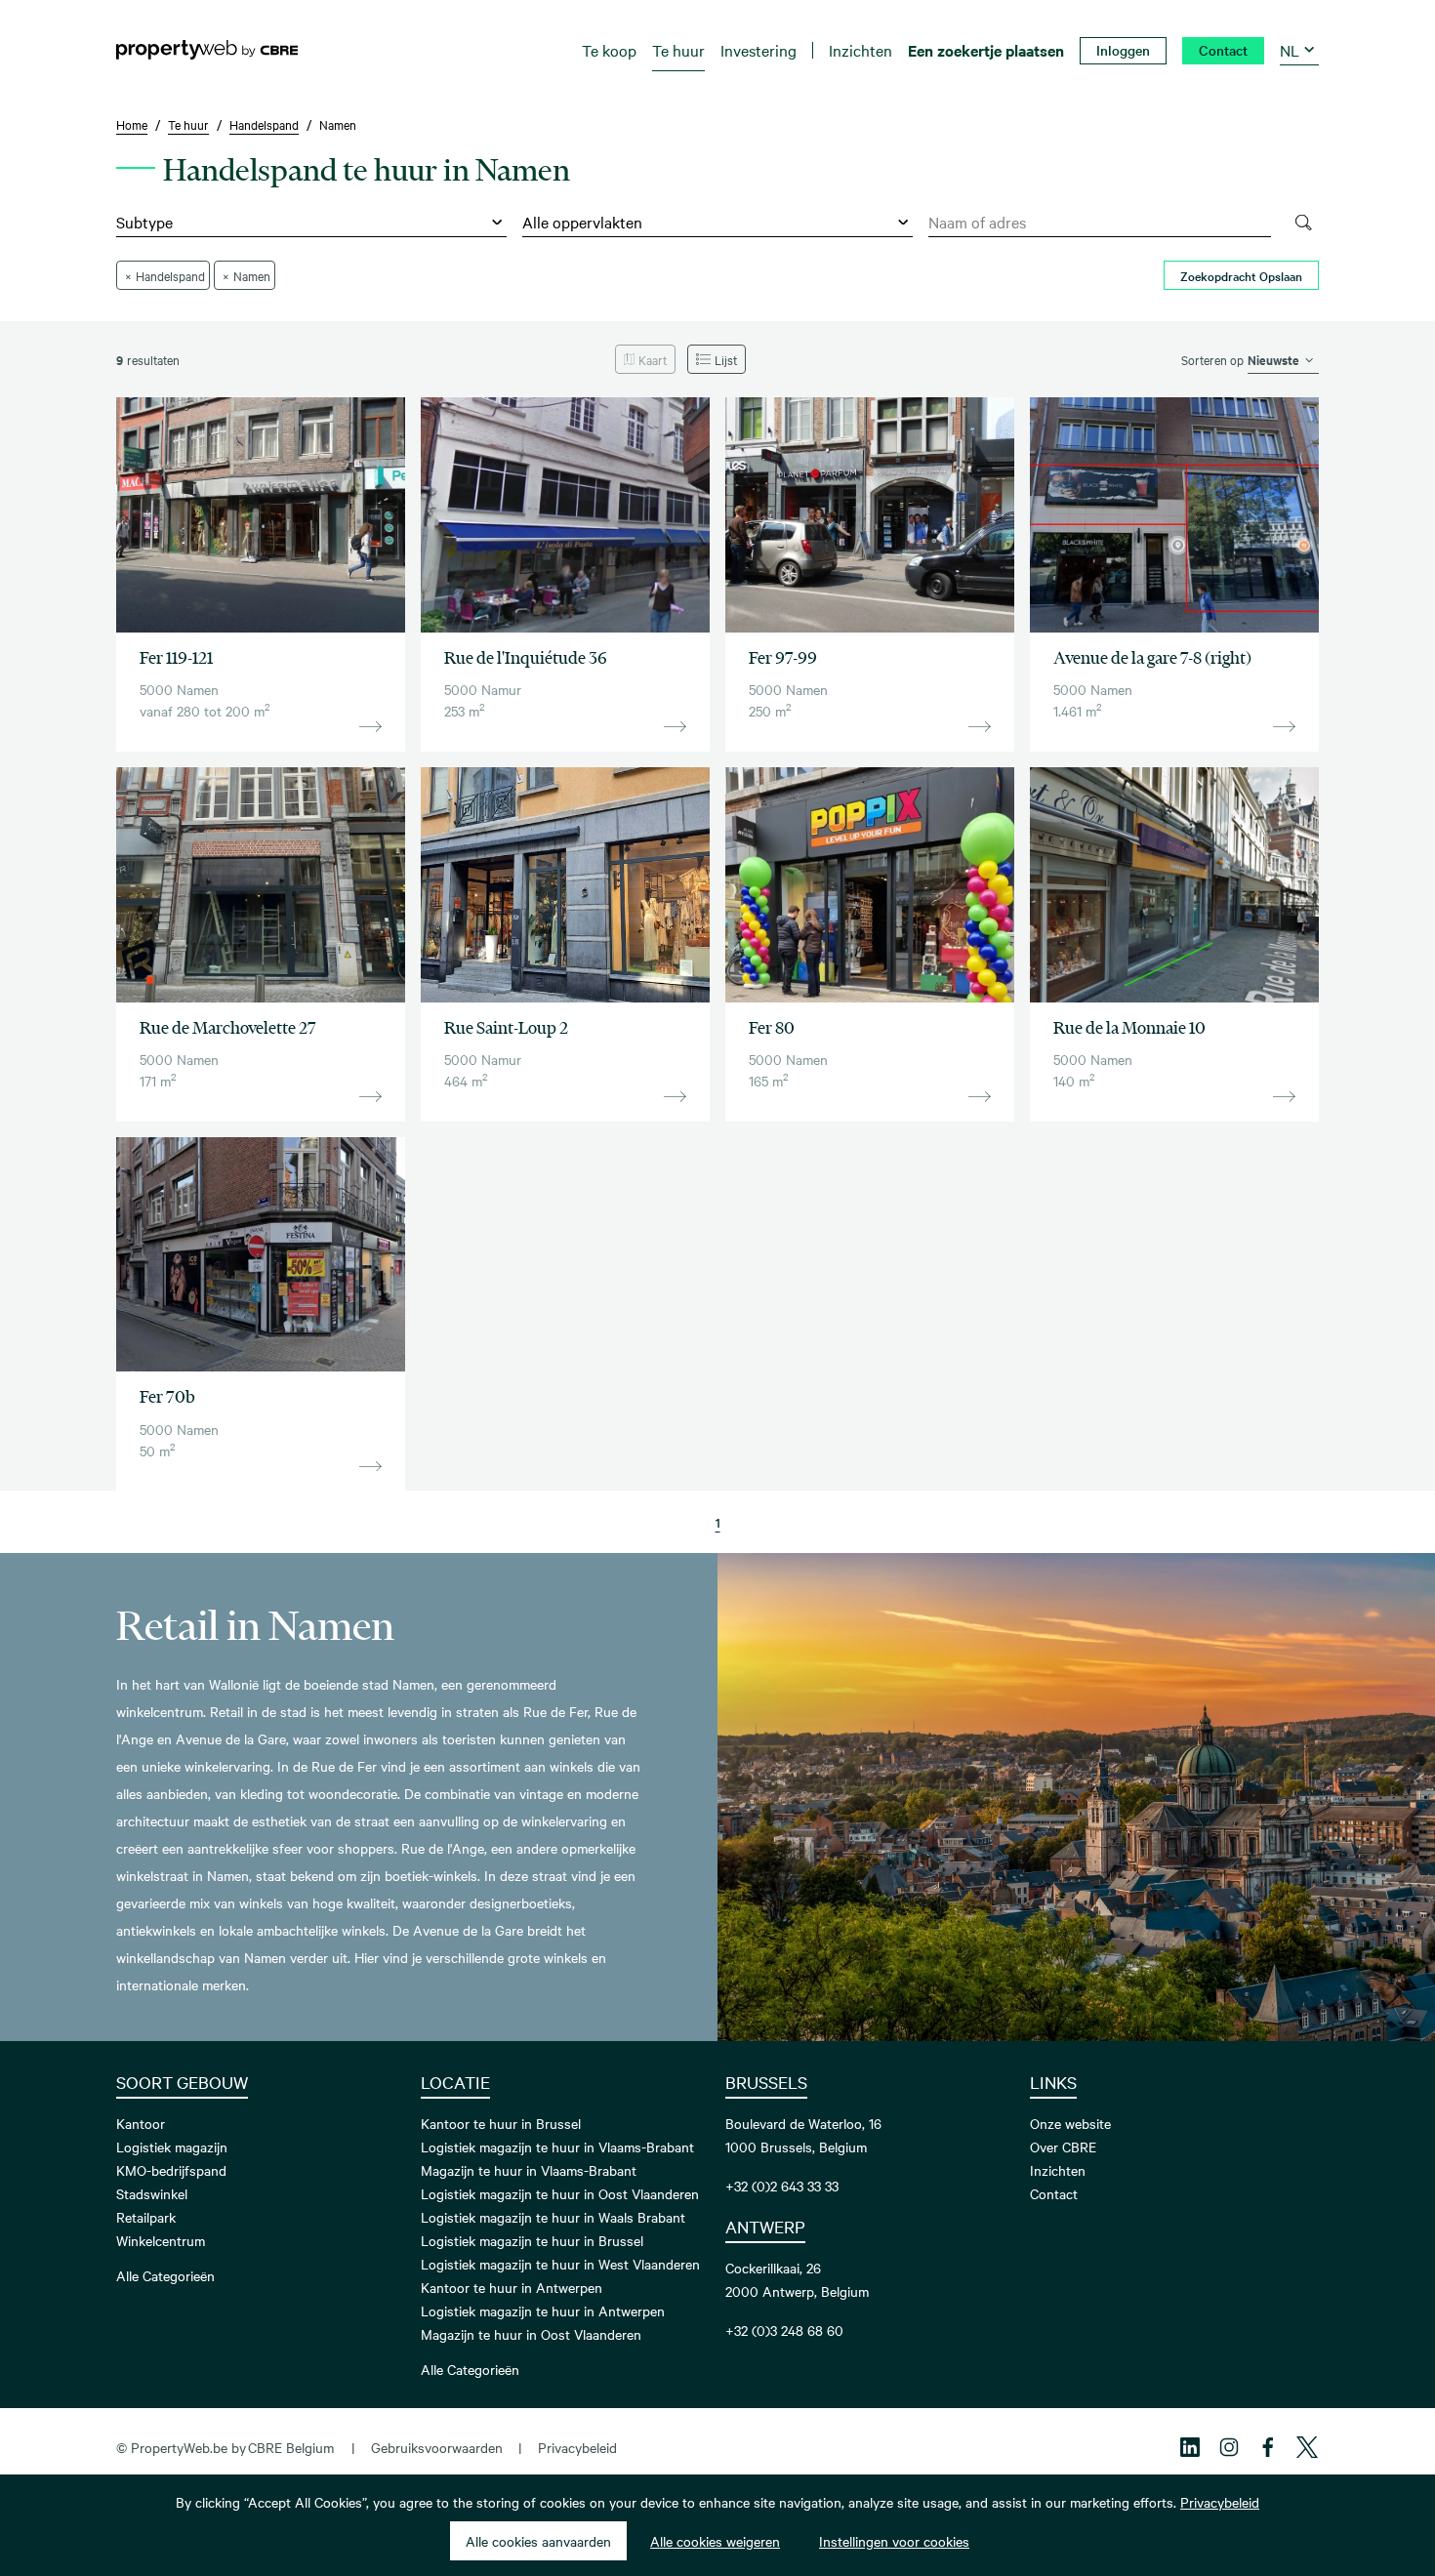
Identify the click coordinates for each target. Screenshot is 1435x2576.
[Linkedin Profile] (1190, 2447)
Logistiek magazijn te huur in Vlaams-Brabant (557, 2147)
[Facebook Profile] (1268, 2447)
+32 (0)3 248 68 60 (784, 2330)
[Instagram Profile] (1229, 2447)
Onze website (1070, 2123)
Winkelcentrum (161, 2240)
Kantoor (141, 2123)
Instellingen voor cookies (894, 2541)
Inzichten (1058, 2170)
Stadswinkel (152, 2193)
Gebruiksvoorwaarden (437, 2447)
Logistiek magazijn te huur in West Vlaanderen (560, 2264)
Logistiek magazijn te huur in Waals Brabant (553, 2217)
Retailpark (146, 2217)
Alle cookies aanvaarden (538, 2541)
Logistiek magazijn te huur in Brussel (532, 2240)
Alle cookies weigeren (715, 2541)
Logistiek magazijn (172, 2147)
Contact (1054, 2193)
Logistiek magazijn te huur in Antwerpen (543, 2310)
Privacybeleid (577, 2447)
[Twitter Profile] (1307, 2447)
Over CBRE (1063, 2147)
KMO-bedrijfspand (171, 2170)
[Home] (207, 50)
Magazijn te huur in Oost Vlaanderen (531, 2334)
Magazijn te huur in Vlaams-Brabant (529, 2170)
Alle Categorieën (165, 2275)
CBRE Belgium (291, 2447)
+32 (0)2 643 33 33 (782, 2186)
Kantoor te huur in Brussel (501, 2123)
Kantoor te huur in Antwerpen (512, 2287)
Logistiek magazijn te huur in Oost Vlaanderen (560, 2193)
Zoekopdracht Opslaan (1241, 275)
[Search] (1303, 223)
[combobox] (1100, 223)
